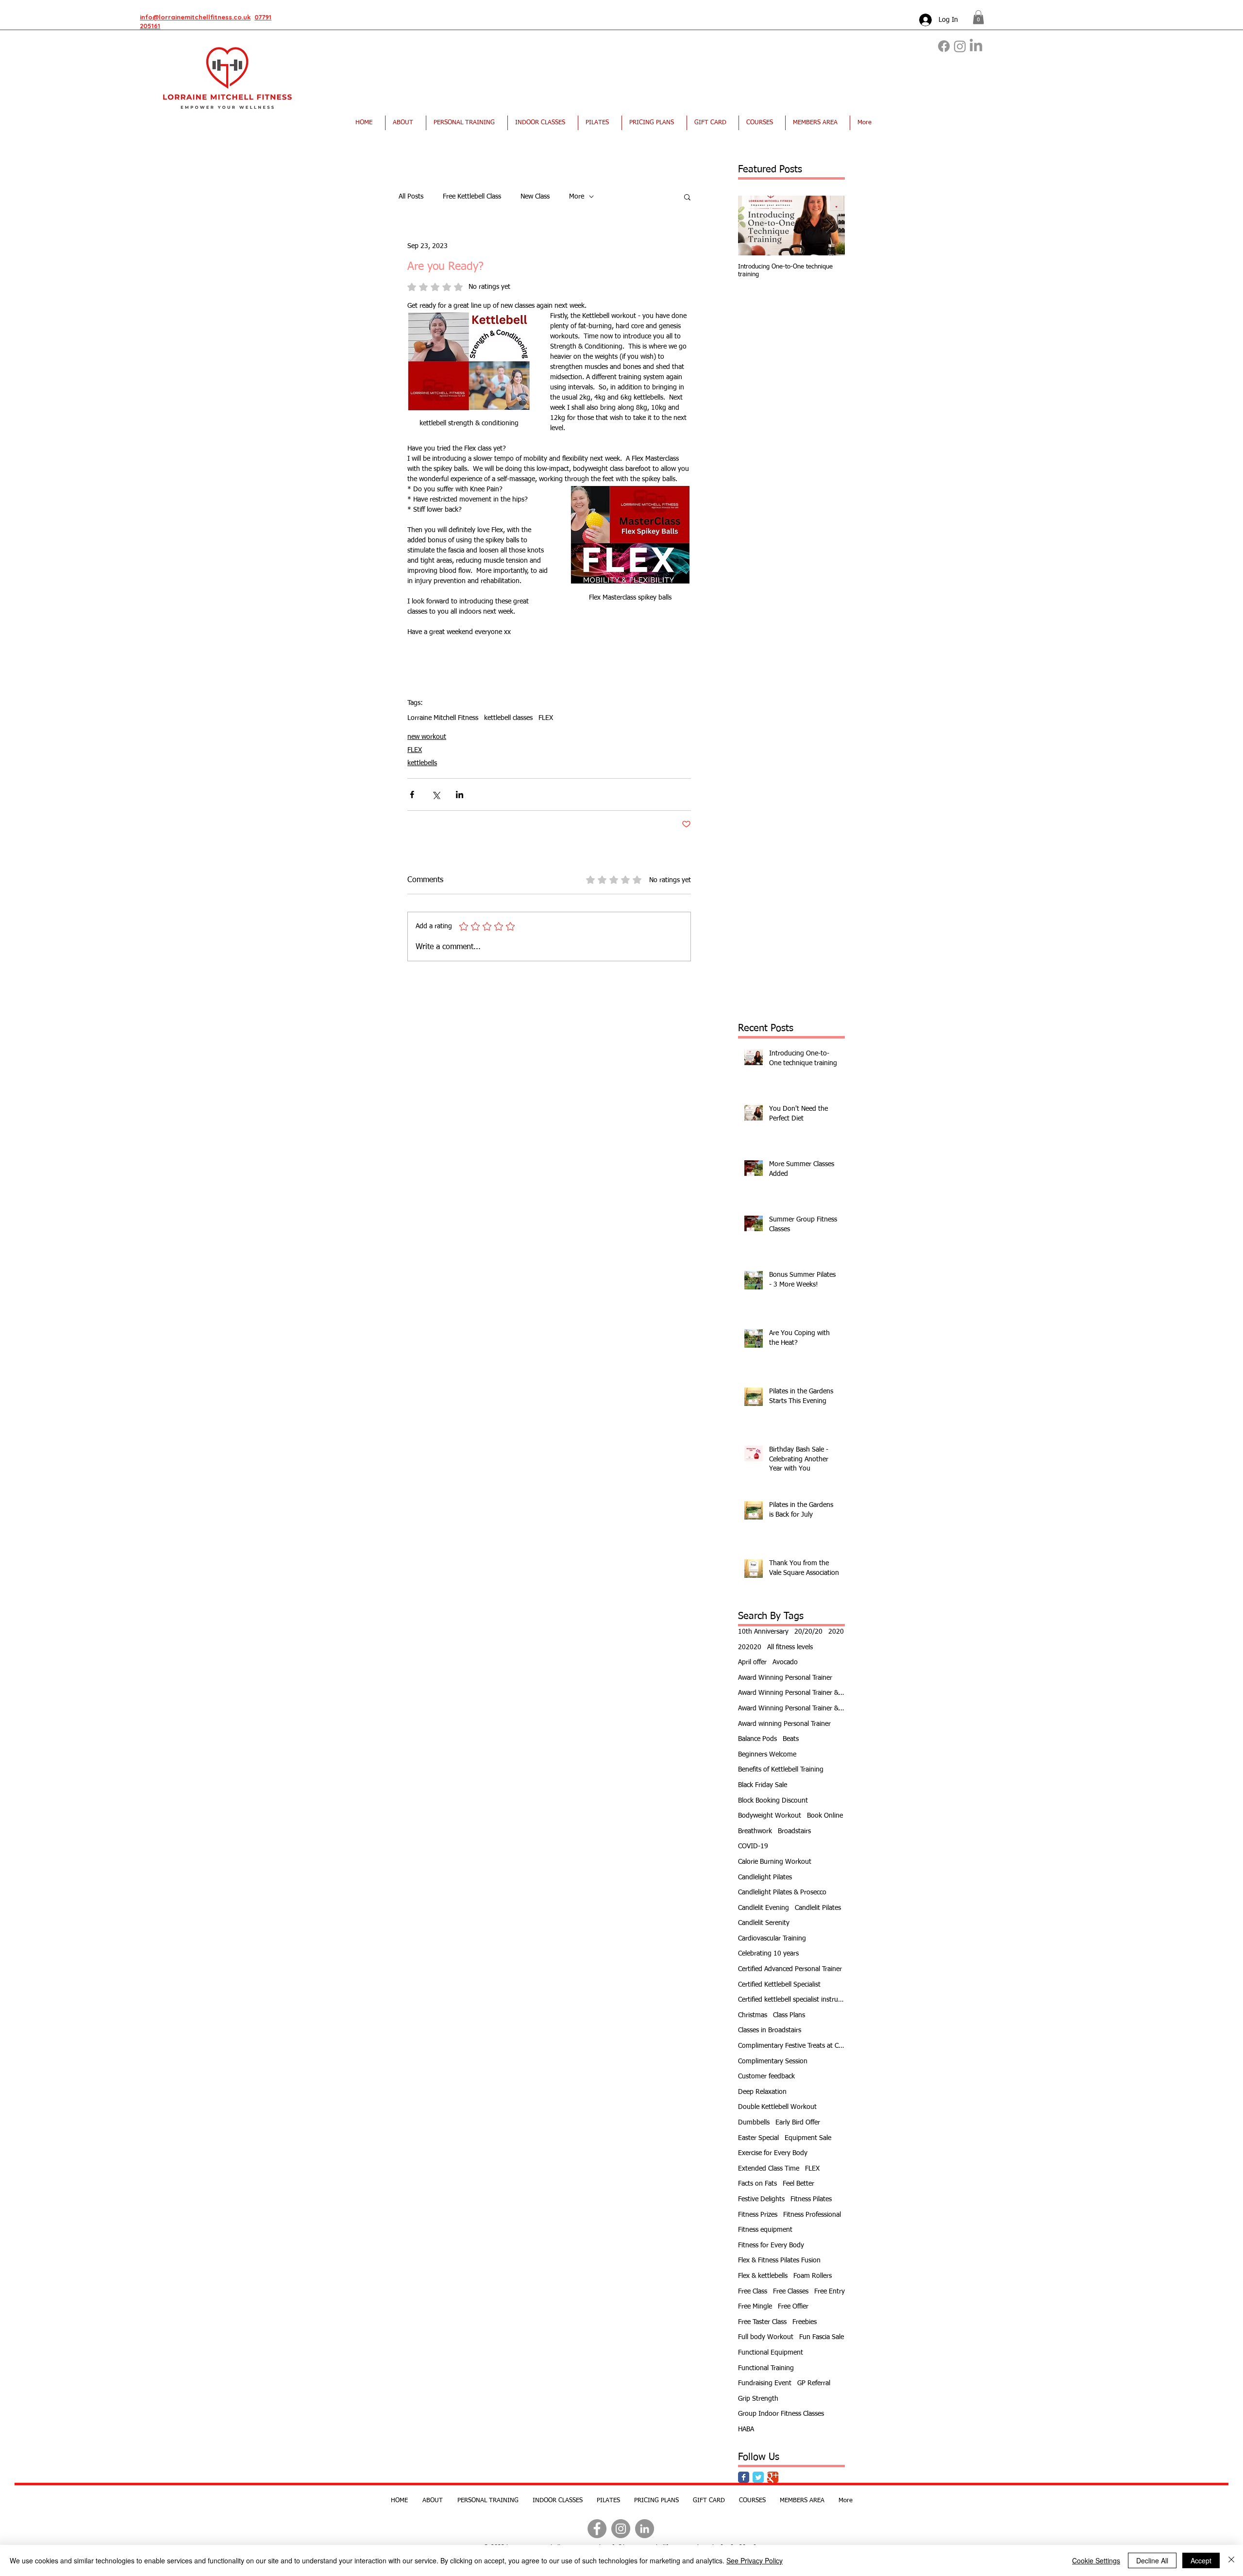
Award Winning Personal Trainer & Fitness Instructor (791, 1708)
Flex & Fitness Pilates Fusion (779, 2260)
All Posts (411, 197)
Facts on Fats (757, 2184)
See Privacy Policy (755, 2560)
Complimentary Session (773, 2061)
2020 (836, 1632)
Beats (791, 1739)
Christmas (753, 2015)
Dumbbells (754, 2123)
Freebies (805, 2322)
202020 (750, 1647)
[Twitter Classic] (758, 2477)
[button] (978, 17)
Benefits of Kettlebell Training (781, 1770)
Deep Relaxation (762, 2092)
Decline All (1152, 2560)
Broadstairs (794, 1831)
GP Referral (814, 2383)
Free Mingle (755, 2307)
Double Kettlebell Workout (777, 2107)
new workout (427, 737)
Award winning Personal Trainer (784, 1724)
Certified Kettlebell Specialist (779, 1985)
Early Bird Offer (798, 2123)
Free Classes (791, 2292)
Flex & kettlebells (763, 2276)
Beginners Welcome (767, 1755)
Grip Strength (758, 2399)
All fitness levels (790, 1647)
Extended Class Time (769, 2169)
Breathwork (755, 1831)
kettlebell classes (508, 718)
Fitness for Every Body (771, 2245)
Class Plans (789, 2015)
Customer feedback (766, 2076)
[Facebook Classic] (744, 2477)
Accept (1201, 2560)
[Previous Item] (754, 226)
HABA (746, 2429)
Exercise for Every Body (773, 2153)
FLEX (546, 718)
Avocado (785, 1662)
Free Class (753, 2292)
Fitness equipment (765, 2230)
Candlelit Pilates (818, 1908)
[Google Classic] (773, 2477)
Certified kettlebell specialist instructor (791, 2000)
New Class (535, 197)
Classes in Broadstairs (770, 2030)
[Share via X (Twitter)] (436, 795)
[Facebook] (944, 46)
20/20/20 (808, 1632)
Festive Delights (761, 2199)
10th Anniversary (763, 1632)
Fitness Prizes (758, 2215)
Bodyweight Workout (770, 1816)
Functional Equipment (771, 2353)
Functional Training (766, 2368)
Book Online (825, 1816)
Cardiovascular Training (772, 1939)
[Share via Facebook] (412, 795)
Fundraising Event (765, 2383)
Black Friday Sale (763, 1785)
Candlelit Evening (764, 1908)
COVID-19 (753, 1846)
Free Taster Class (762, 2322)
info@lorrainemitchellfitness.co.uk (195, 17)
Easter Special (758, 2138)
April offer (752, 1662)
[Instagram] (960, 46)
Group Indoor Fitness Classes (781, 2414)
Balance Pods (757, 1739)
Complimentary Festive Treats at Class (791, 2046)
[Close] (1231, 2560)
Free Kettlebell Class (472, 197)
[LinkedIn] (976, 46)
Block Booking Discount (773, 1801)
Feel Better (798, 2184)
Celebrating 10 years (768, 1954)
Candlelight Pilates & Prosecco (782, 1892)
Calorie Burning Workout (775, 1862)
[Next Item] (829, 226)
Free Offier (793, 2307)
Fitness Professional (812, 2215)
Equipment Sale (808, 2138)
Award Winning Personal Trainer (785, 1678)
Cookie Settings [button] (1096, 2560)
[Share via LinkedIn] (460, 795)
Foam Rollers (813, 2276)
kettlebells (422, 763)
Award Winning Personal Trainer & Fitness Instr (791, 1693)
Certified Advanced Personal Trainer (790, 1969)
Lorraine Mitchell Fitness (443, 718)
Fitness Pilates (811, 2199)
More (577, 197)
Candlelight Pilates (765, 1877)
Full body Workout (766, 2337)
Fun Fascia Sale (822, 2337)
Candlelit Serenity (764, 1923)
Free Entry (830, 2292)
